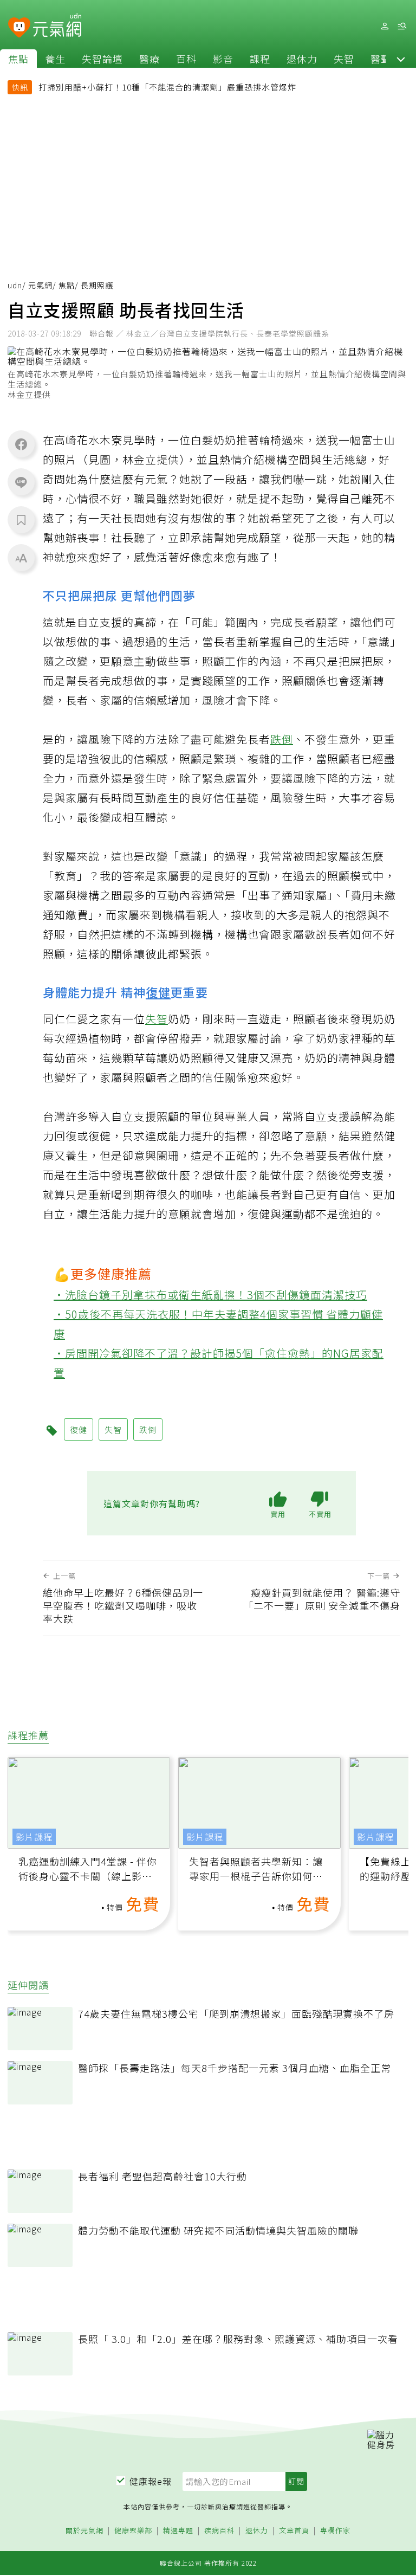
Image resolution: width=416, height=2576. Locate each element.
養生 (55, 59)
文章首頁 (294, 2531)
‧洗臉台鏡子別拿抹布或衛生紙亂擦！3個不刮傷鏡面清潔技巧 (210, 1295)
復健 (158, 992)
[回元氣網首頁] (57, 26)
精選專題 (178, 2531)
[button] (401, 59)
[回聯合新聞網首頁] (19, 28)
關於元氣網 (84, 2531)
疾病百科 (219, 2531)
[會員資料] (385, 26)
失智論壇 (102, 59)
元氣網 (40, 285)
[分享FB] (21, 444)
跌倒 (282, 739)
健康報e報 (151, 2481)
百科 (186, 59)
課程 (260, 59)
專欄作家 (335, 2531)
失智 (344, 59)
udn (15, 285)
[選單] (402, 26)
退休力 (302, 59)
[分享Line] (21, 482)
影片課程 (34, 1837)
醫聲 (381, 59)
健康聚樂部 (133, 2531)
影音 (223, 59)
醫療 (149, 59)
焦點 (18, 59)
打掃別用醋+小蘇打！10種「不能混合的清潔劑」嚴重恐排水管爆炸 (167, 87)
